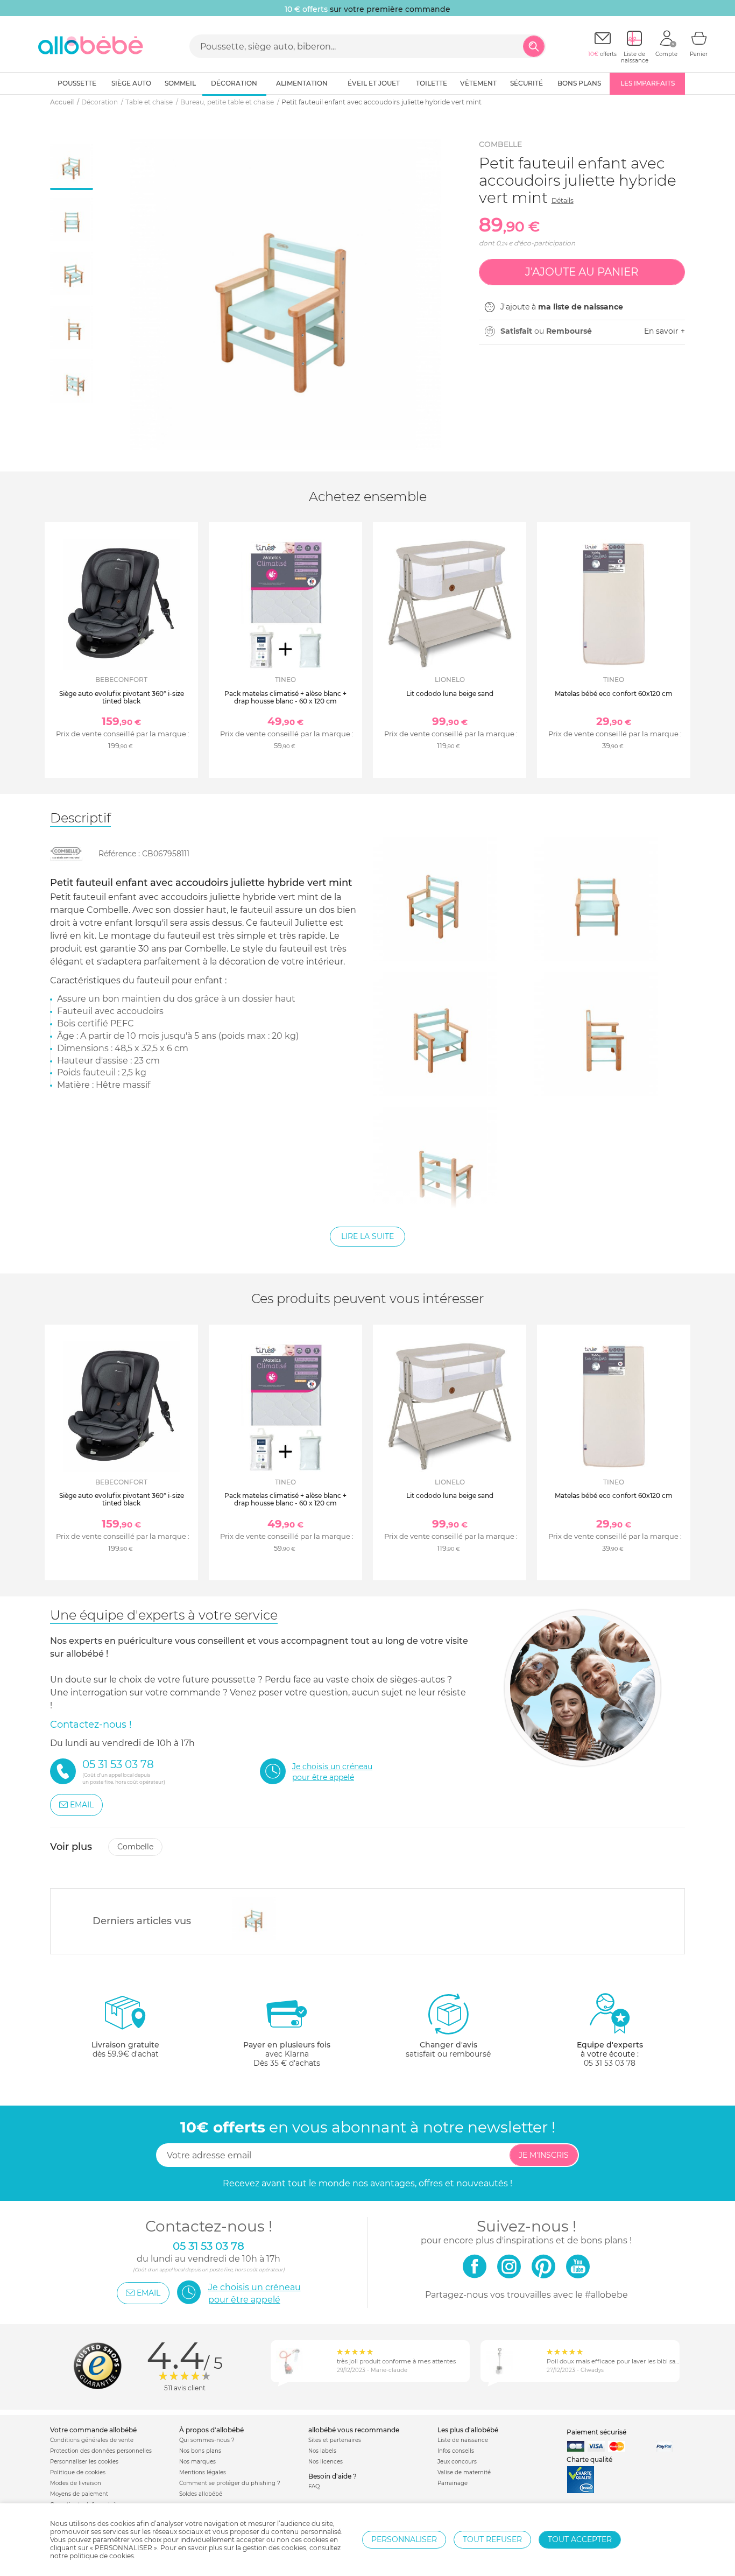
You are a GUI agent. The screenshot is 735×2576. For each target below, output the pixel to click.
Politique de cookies (78, 2472)
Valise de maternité (464, 2472)
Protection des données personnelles (101, 2451)
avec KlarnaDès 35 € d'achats (287, 2054)
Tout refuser (492, 2539)
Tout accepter (580, 2539)
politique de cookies (102, 2556)
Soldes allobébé (201, 2494)
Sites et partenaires (335, 2440)
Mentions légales (203, 2472)
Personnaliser (404, 2539)
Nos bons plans (200, 2451)
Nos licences (326, 2462)
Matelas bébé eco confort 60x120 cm (614, 694)
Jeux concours (457, 2462)
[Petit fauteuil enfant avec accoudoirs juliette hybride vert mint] (254, 1918)
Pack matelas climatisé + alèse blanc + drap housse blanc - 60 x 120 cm (285, 697)
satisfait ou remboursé (448, 2049)
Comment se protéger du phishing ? (230, 2483)
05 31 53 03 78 (610, 2063)
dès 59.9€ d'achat (125, 2049)
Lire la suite (367, 1236)
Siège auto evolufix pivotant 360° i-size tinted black (122, 697)
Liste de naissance (463, 2440)
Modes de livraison (76, 2483)
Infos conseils (456, 2451)
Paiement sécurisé (596, 2432)
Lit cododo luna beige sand (450, 694)
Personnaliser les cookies (84, 2462)
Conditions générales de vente (92, 2440)
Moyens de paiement (79, 2494)
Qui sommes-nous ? (207, 2440)
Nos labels (322, 2451)
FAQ (314, 2486)
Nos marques (197, 2462)
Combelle (500, 144)
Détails (563, 200)
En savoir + (665, 331)
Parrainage (453, 2483)
